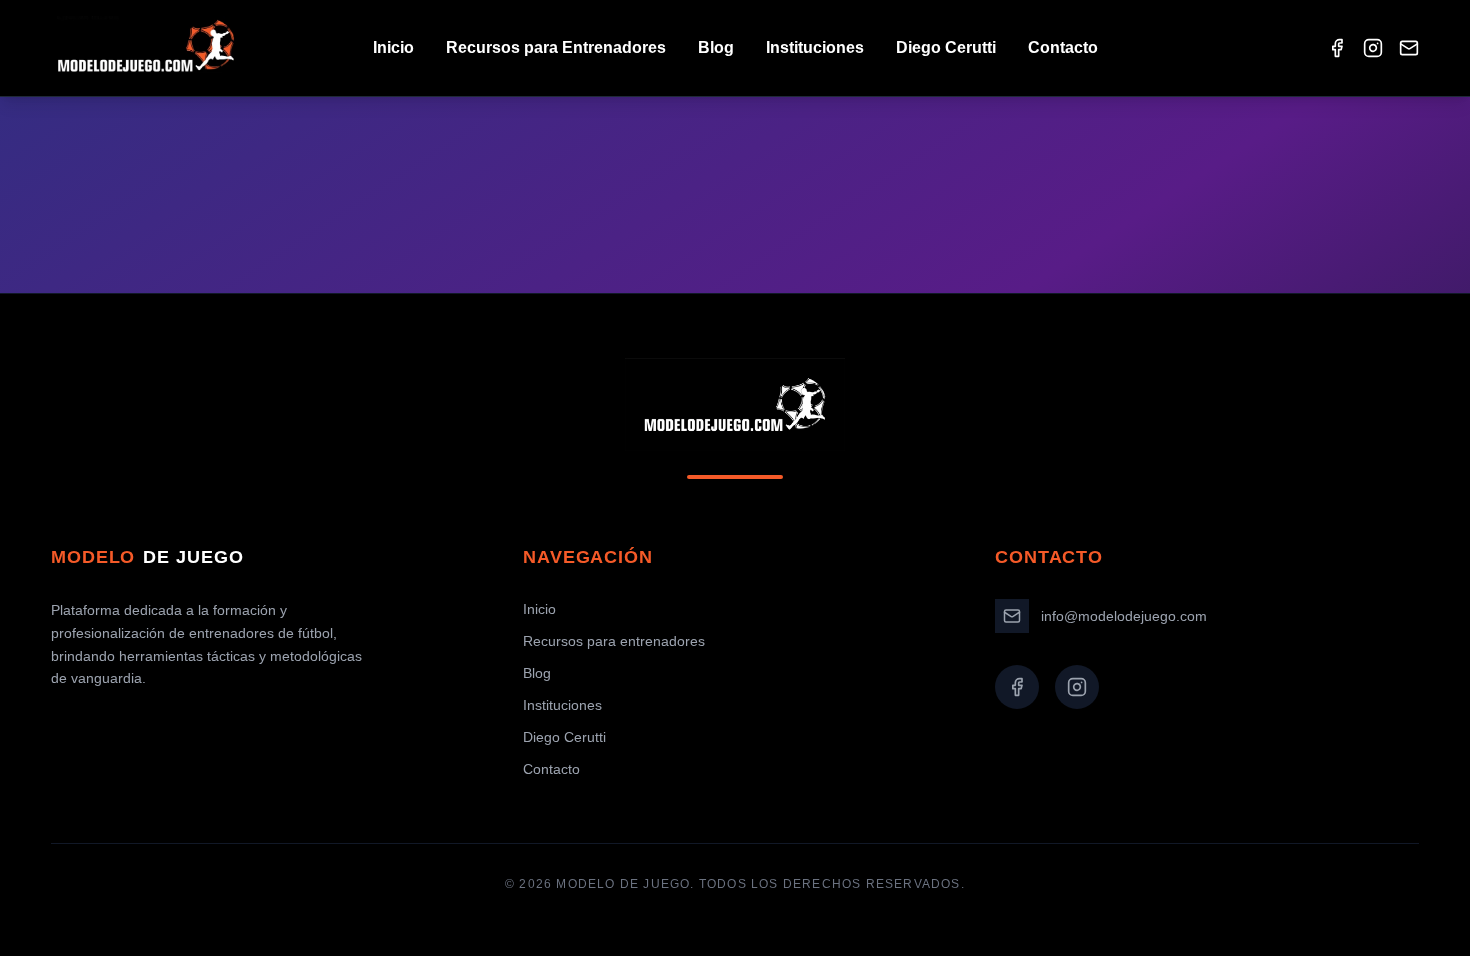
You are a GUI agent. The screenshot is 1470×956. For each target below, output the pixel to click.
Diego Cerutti (946, 47)
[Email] (1409, 48)
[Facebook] (1337, 48)
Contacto (1063, 47)
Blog (716, 47)
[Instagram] (1373, 48)
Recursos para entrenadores (614, 641)
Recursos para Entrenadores (556, 47)
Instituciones (815, 47)
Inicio (393, 47)
